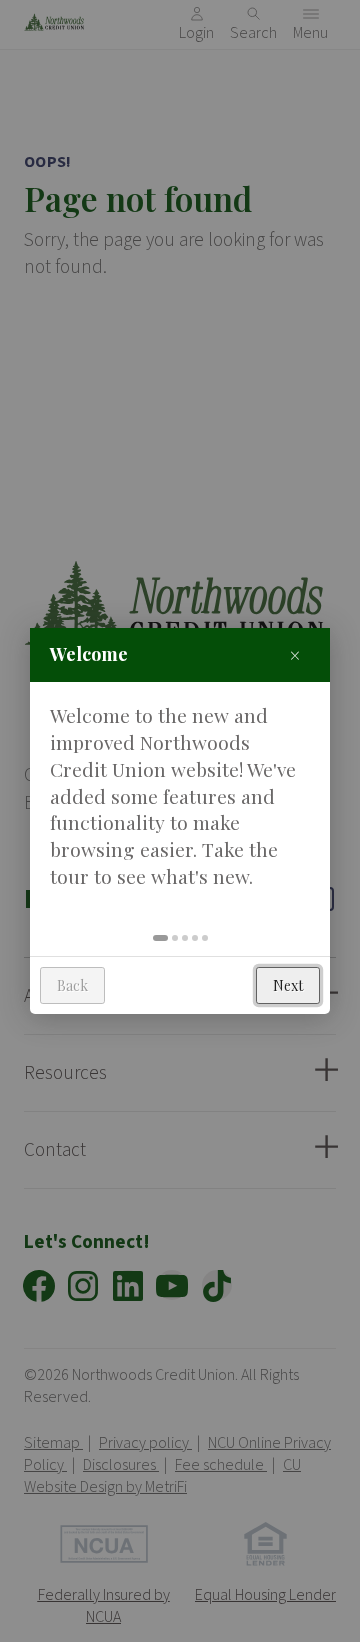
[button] (160, 938)
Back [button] (72, 985)
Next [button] (288, 985)
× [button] (295, 654)
